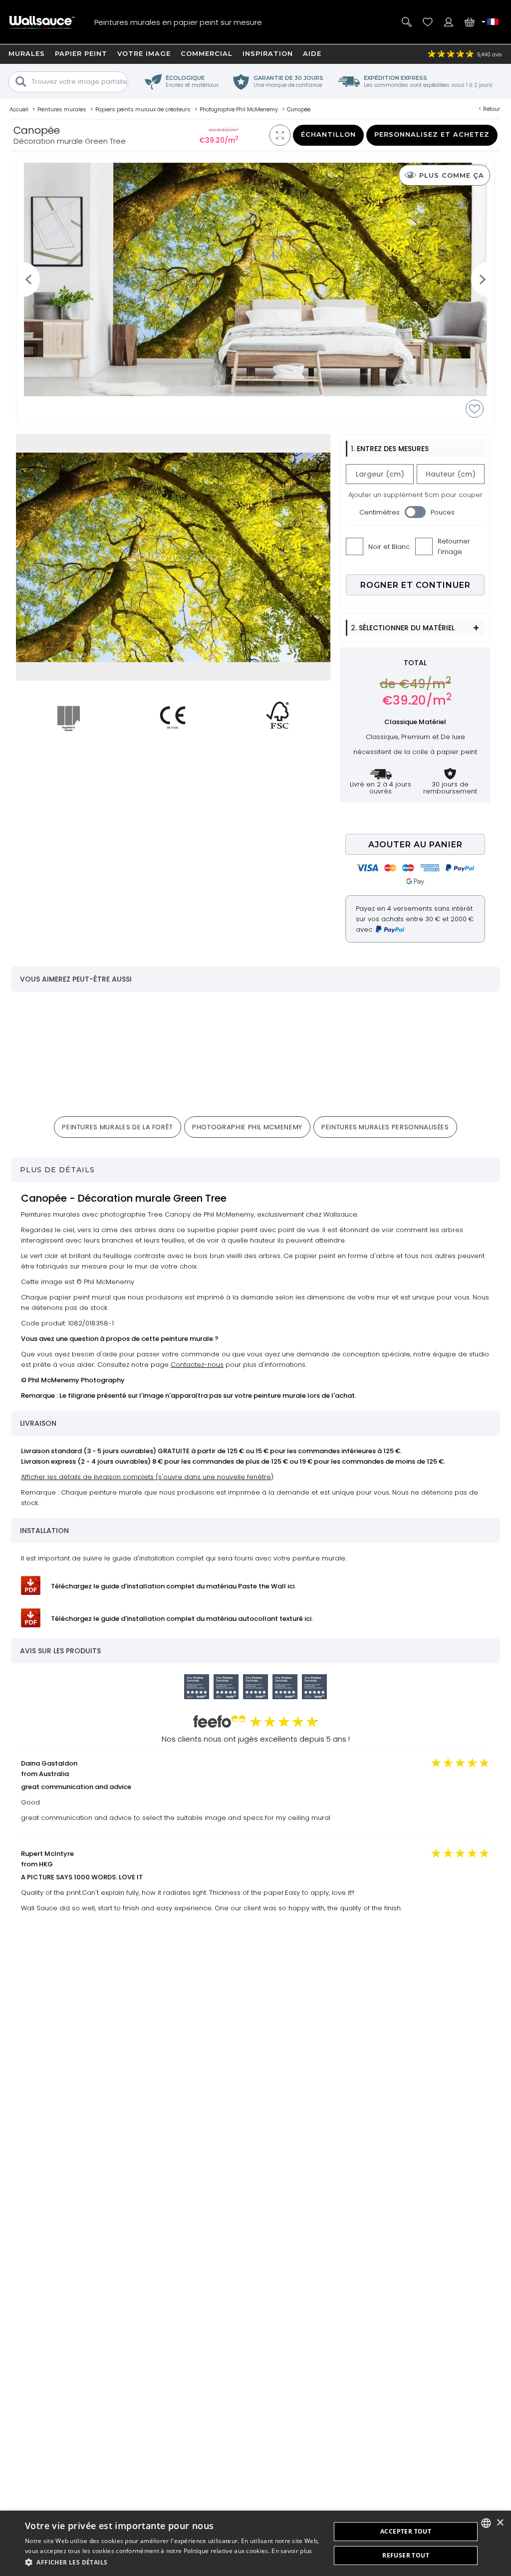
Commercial (207, 53)
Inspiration (268, 53)
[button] (173, 2562)
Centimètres (380, 512)
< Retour (489, 109)
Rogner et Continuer (415, 585)
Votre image (144, 53)
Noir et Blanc (389, 547)
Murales (27, 53)
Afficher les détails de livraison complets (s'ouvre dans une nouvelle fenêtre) (147, 1477)
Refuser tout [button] (406, 2555)
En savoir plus (292, 2551)
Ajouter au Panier (415, 845)
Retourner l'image (454, 546)
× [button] (500, 2523)
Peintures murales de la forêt (118, 1127)
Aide (312, 53)
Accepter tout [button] (406, 2531)
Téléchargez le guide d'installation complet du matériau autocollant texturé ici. (182, 1619)
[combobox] (486, 2523)
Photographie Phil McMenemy (247, 1127)
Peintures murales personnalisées (385, 1127)
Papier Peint (81, 53)
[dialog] (255, 2543)
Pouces (443, 512)
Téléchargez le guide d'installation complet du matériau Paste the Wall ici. (173, 1586)
